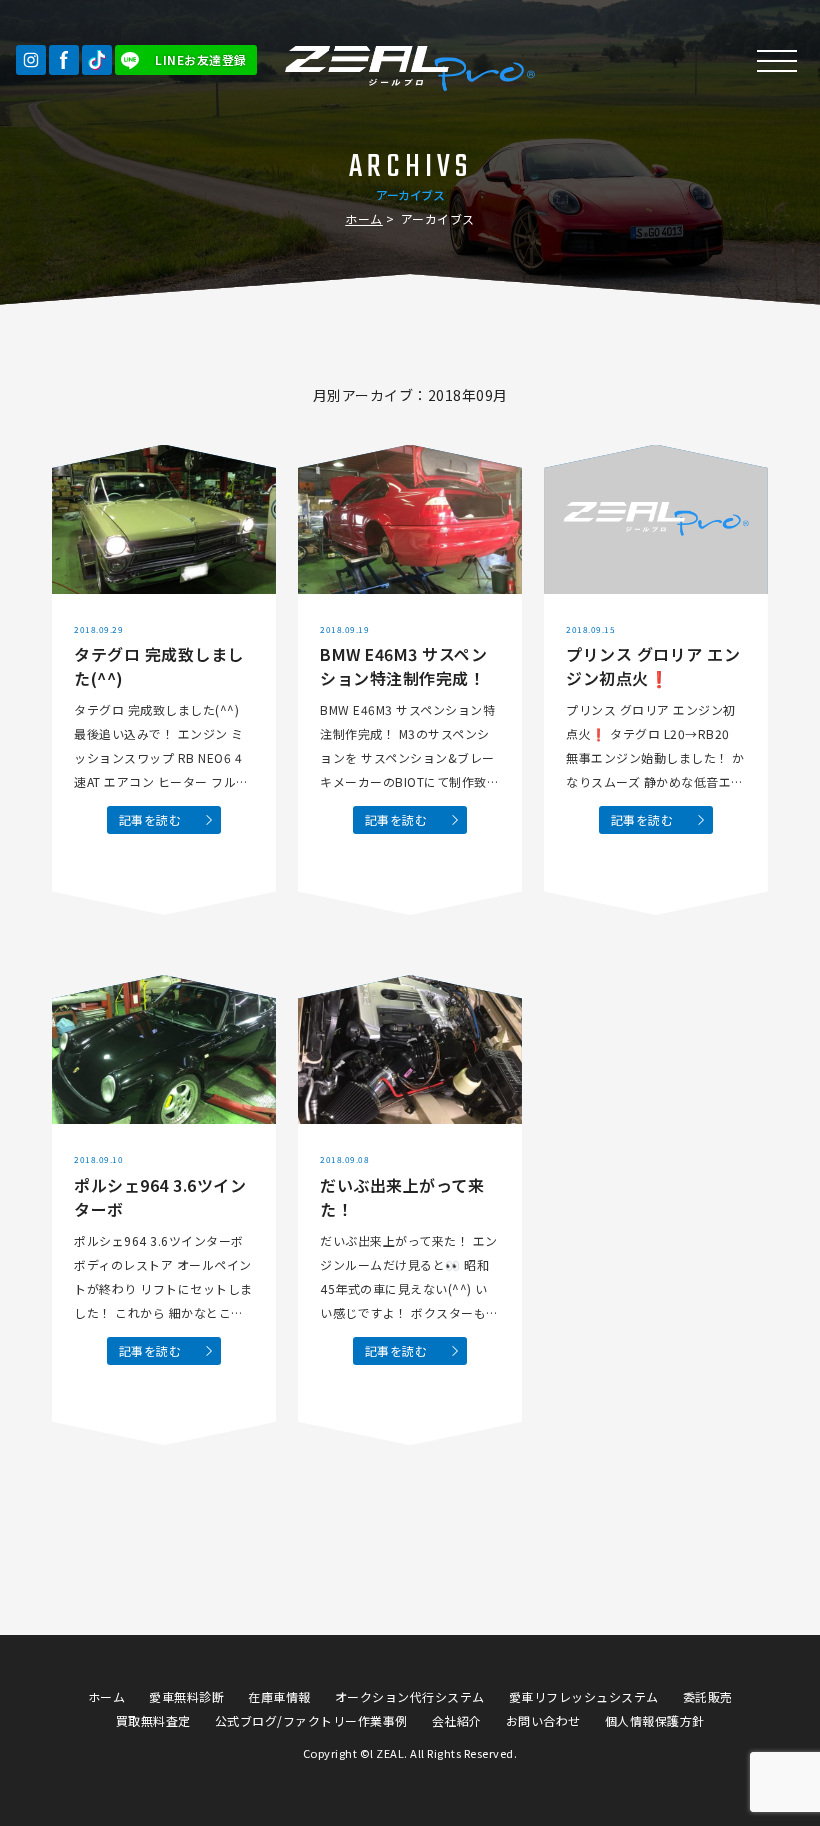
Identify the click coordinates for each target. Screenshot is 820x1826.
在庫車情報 (279, 1696)
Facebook (64, 60)
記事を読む (150, 819)
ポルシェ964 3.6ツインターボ (160, 1197)
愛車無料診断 (186, 1696)
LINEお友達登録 (201, 59)
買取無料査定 (153, 1720)
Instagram (31, 60)
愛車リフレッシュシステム (584, 1696)
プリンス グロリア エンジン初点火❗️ (653, 666)
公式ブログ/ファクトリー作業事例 (311, 1720)
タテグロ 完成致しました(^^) (159, 666)
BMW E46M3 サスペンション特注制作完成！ (403, 666)
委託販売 (708, 1696)
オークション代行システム (410, 1696)
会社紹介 (457, 1720)
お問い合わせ (543, 1720)
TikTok (97, 60)
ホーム (364, 218)
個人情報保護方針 (655, 1720)
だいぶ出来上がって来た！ (402, 1197)
